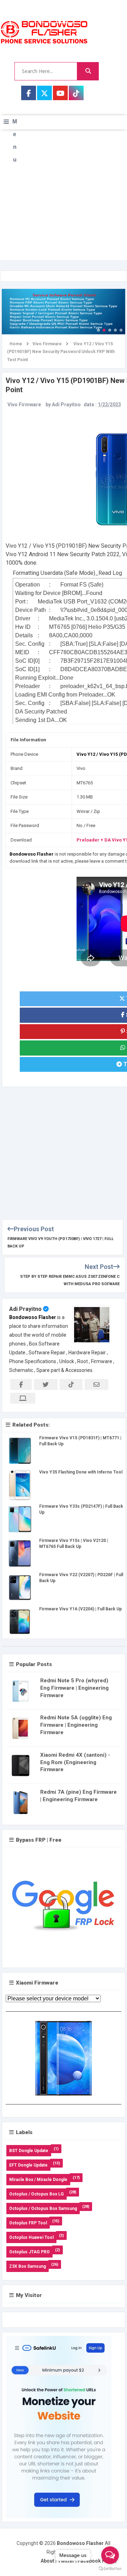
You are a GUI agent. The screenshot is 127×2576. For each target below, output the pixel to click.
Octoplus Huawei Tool (31, 2237)
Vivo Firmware (24, 405)
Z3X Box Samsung (28, 2266)
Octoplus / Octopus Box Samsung (43, 2209)
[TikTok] (76, 93)
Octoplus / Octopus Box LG (37, 2194)
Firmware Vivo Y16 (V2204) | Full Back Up (80, 1609)
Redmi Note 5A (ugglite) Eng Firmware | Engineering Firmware (76, 1725)
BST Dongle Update (29, 2151)
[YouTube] (60, 93)
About (47, 2561)
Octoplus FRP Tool (28, 2223)
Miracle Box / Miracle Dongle (38, 2180)
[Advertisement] (64, 196)
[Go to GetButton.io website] (110, 2569)
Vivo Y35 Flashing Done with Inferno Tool (81, 1472)
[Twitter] (44, 93)
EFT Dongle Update (28, 2165)
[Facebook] (29, 93)
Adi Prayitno (25, 1309)
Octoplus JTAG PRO (29, 2252)
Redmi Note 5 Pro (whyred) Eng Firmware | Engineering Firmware (74, 1688)
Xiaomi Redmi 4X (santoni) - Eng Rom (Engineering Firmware (75, 1762)
